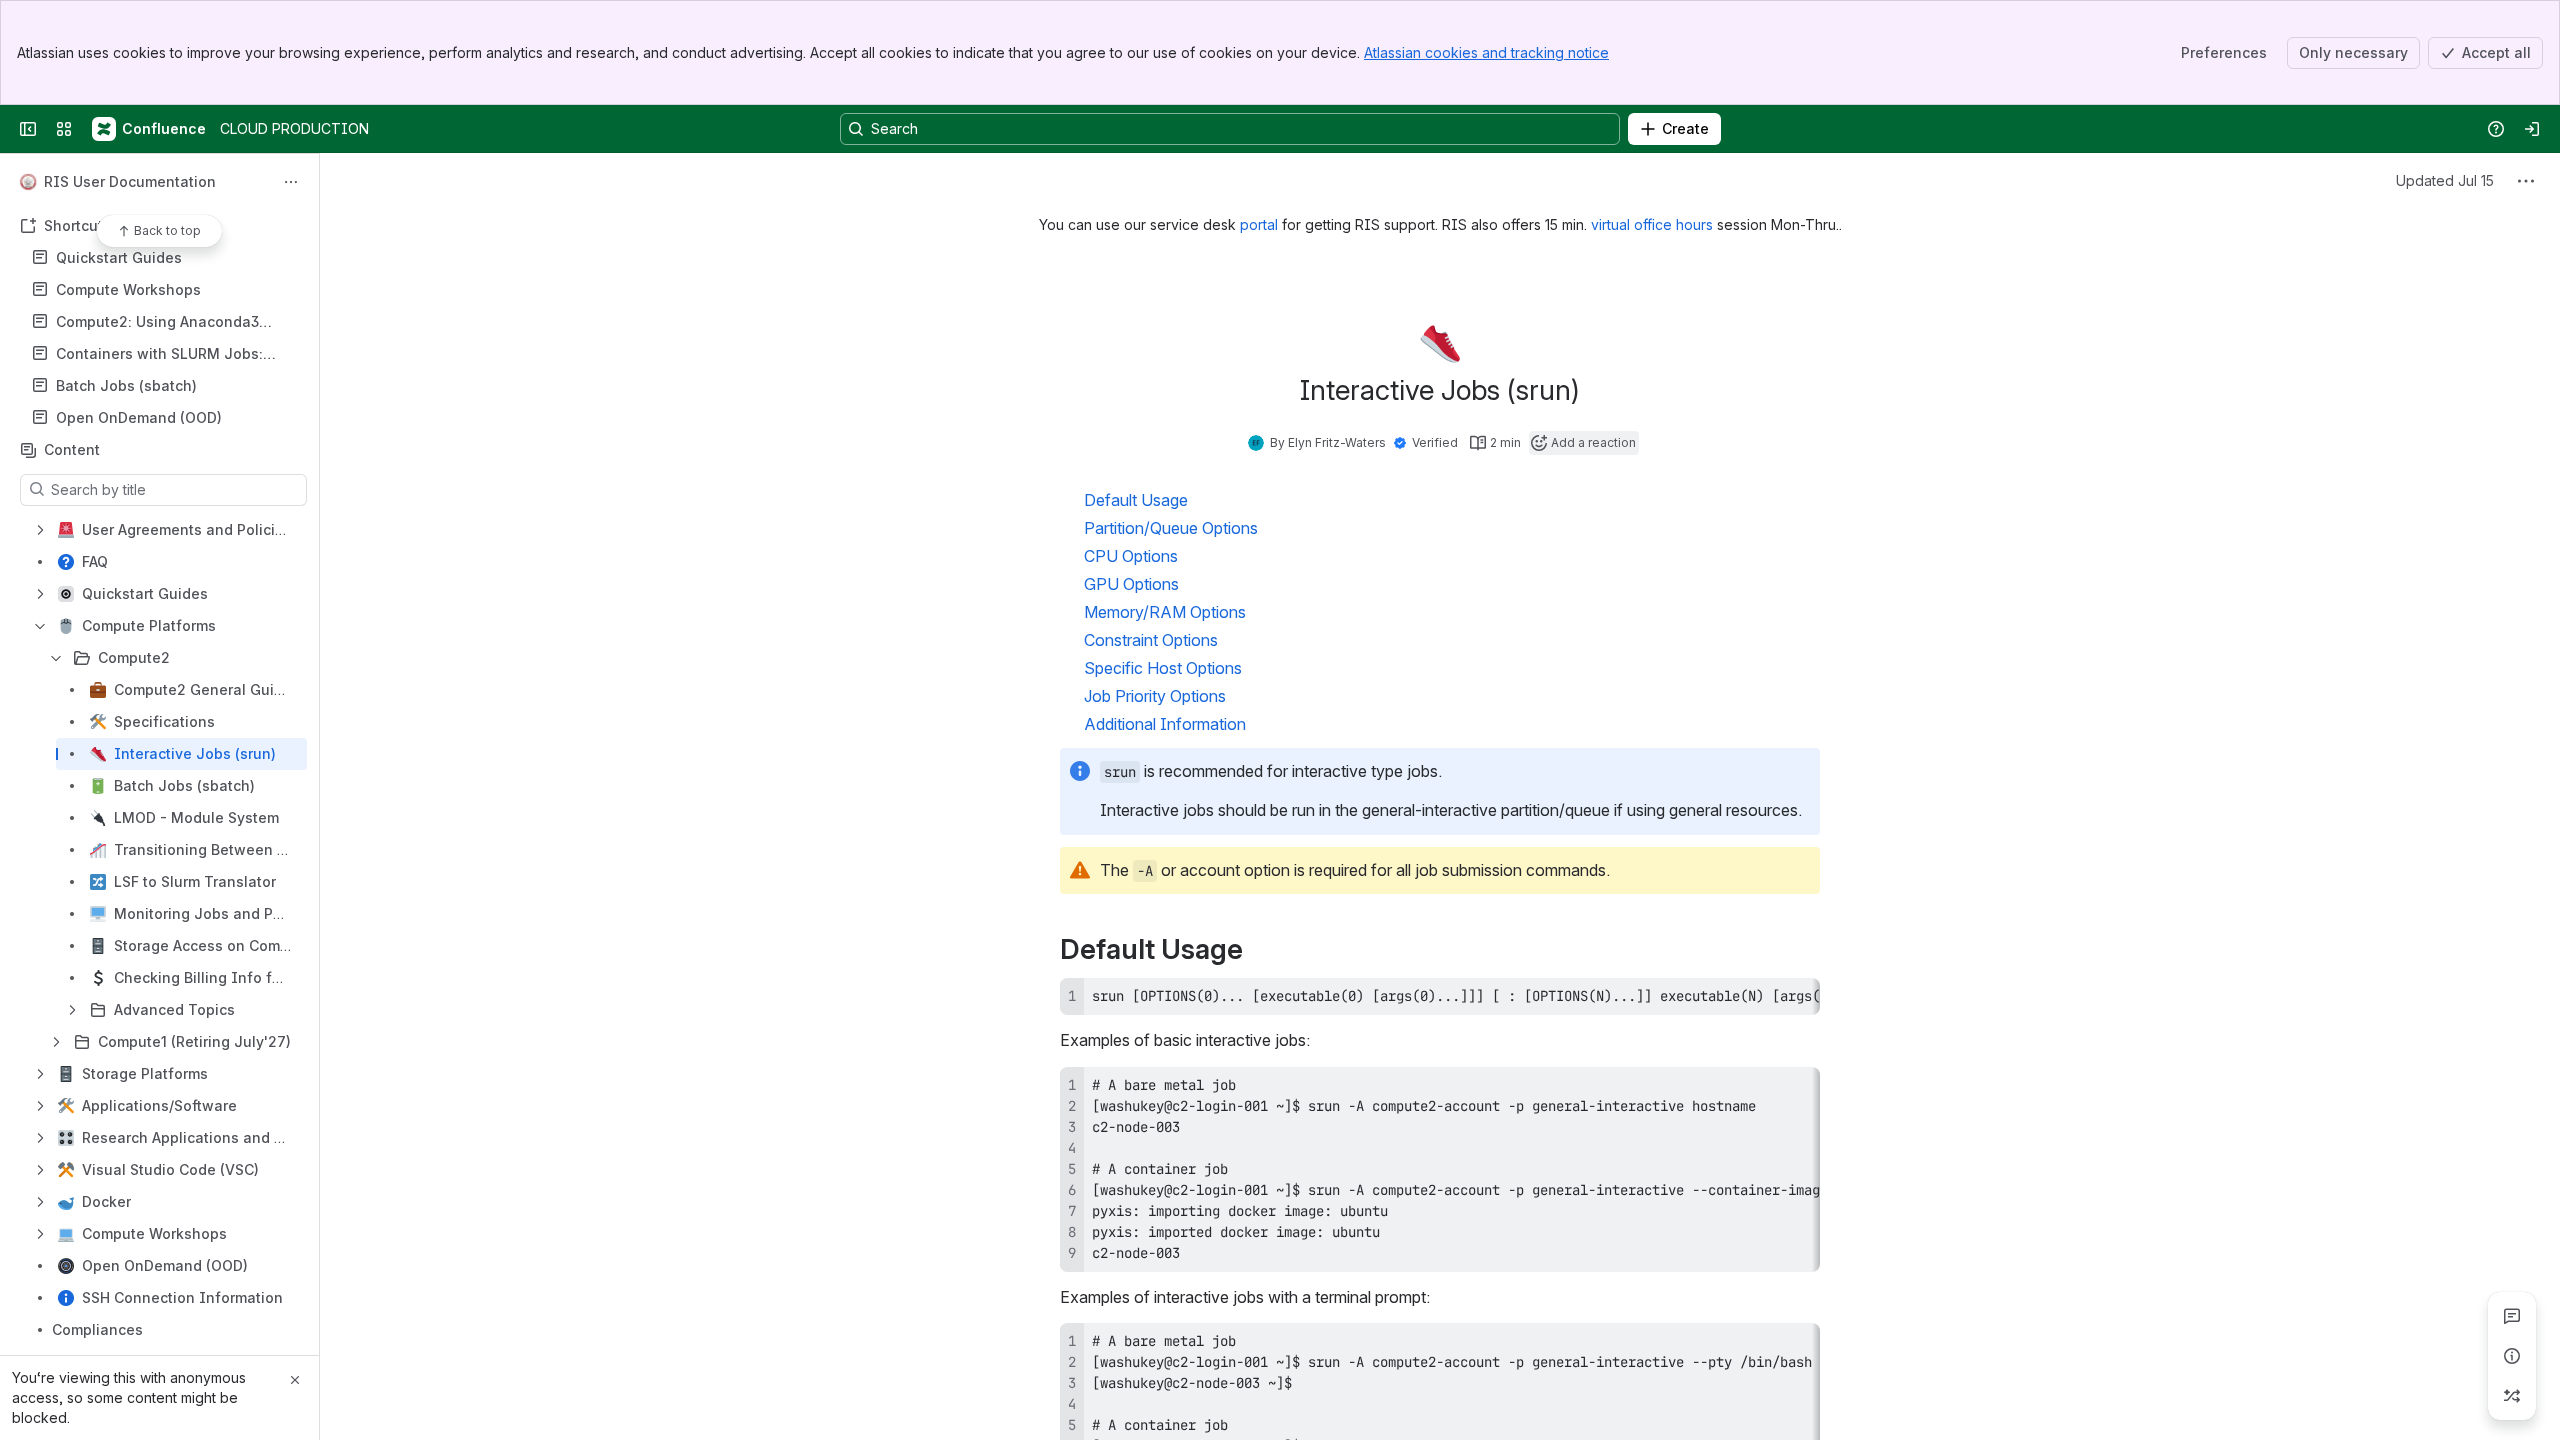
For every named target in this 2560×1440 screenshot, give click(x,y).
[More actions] (291, 182)
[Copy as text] (1796, 1000)
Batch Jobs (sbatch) (126, 385)
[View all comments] (2512, 1316)
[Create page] (2512, 1396)
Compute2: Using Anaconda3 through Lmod (157, 322)
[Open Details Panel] (2512, 1356)
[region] (1440, 996)
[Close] (295, 1380)
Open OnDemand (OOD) (139, 417)
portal (1261, 224)
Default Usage (1136, 500)
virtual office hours (1654, 224)
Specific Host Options (1163, 668)
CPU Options (1131, 556)
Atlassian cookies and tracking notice (1486, 52)
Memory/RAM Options (1165, 612)
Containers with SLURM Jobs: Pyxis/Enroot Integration (159, 354)
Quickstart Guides (119, 257)
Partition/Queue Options (1171, 528)
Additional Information (1165, 724)
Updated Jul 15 (2445, 180)
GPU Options (1131, 584)
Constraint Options (1151, 640)
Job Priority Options (1155, 696)
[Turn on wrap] (1760, 1000)
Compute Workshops (128, 289)
